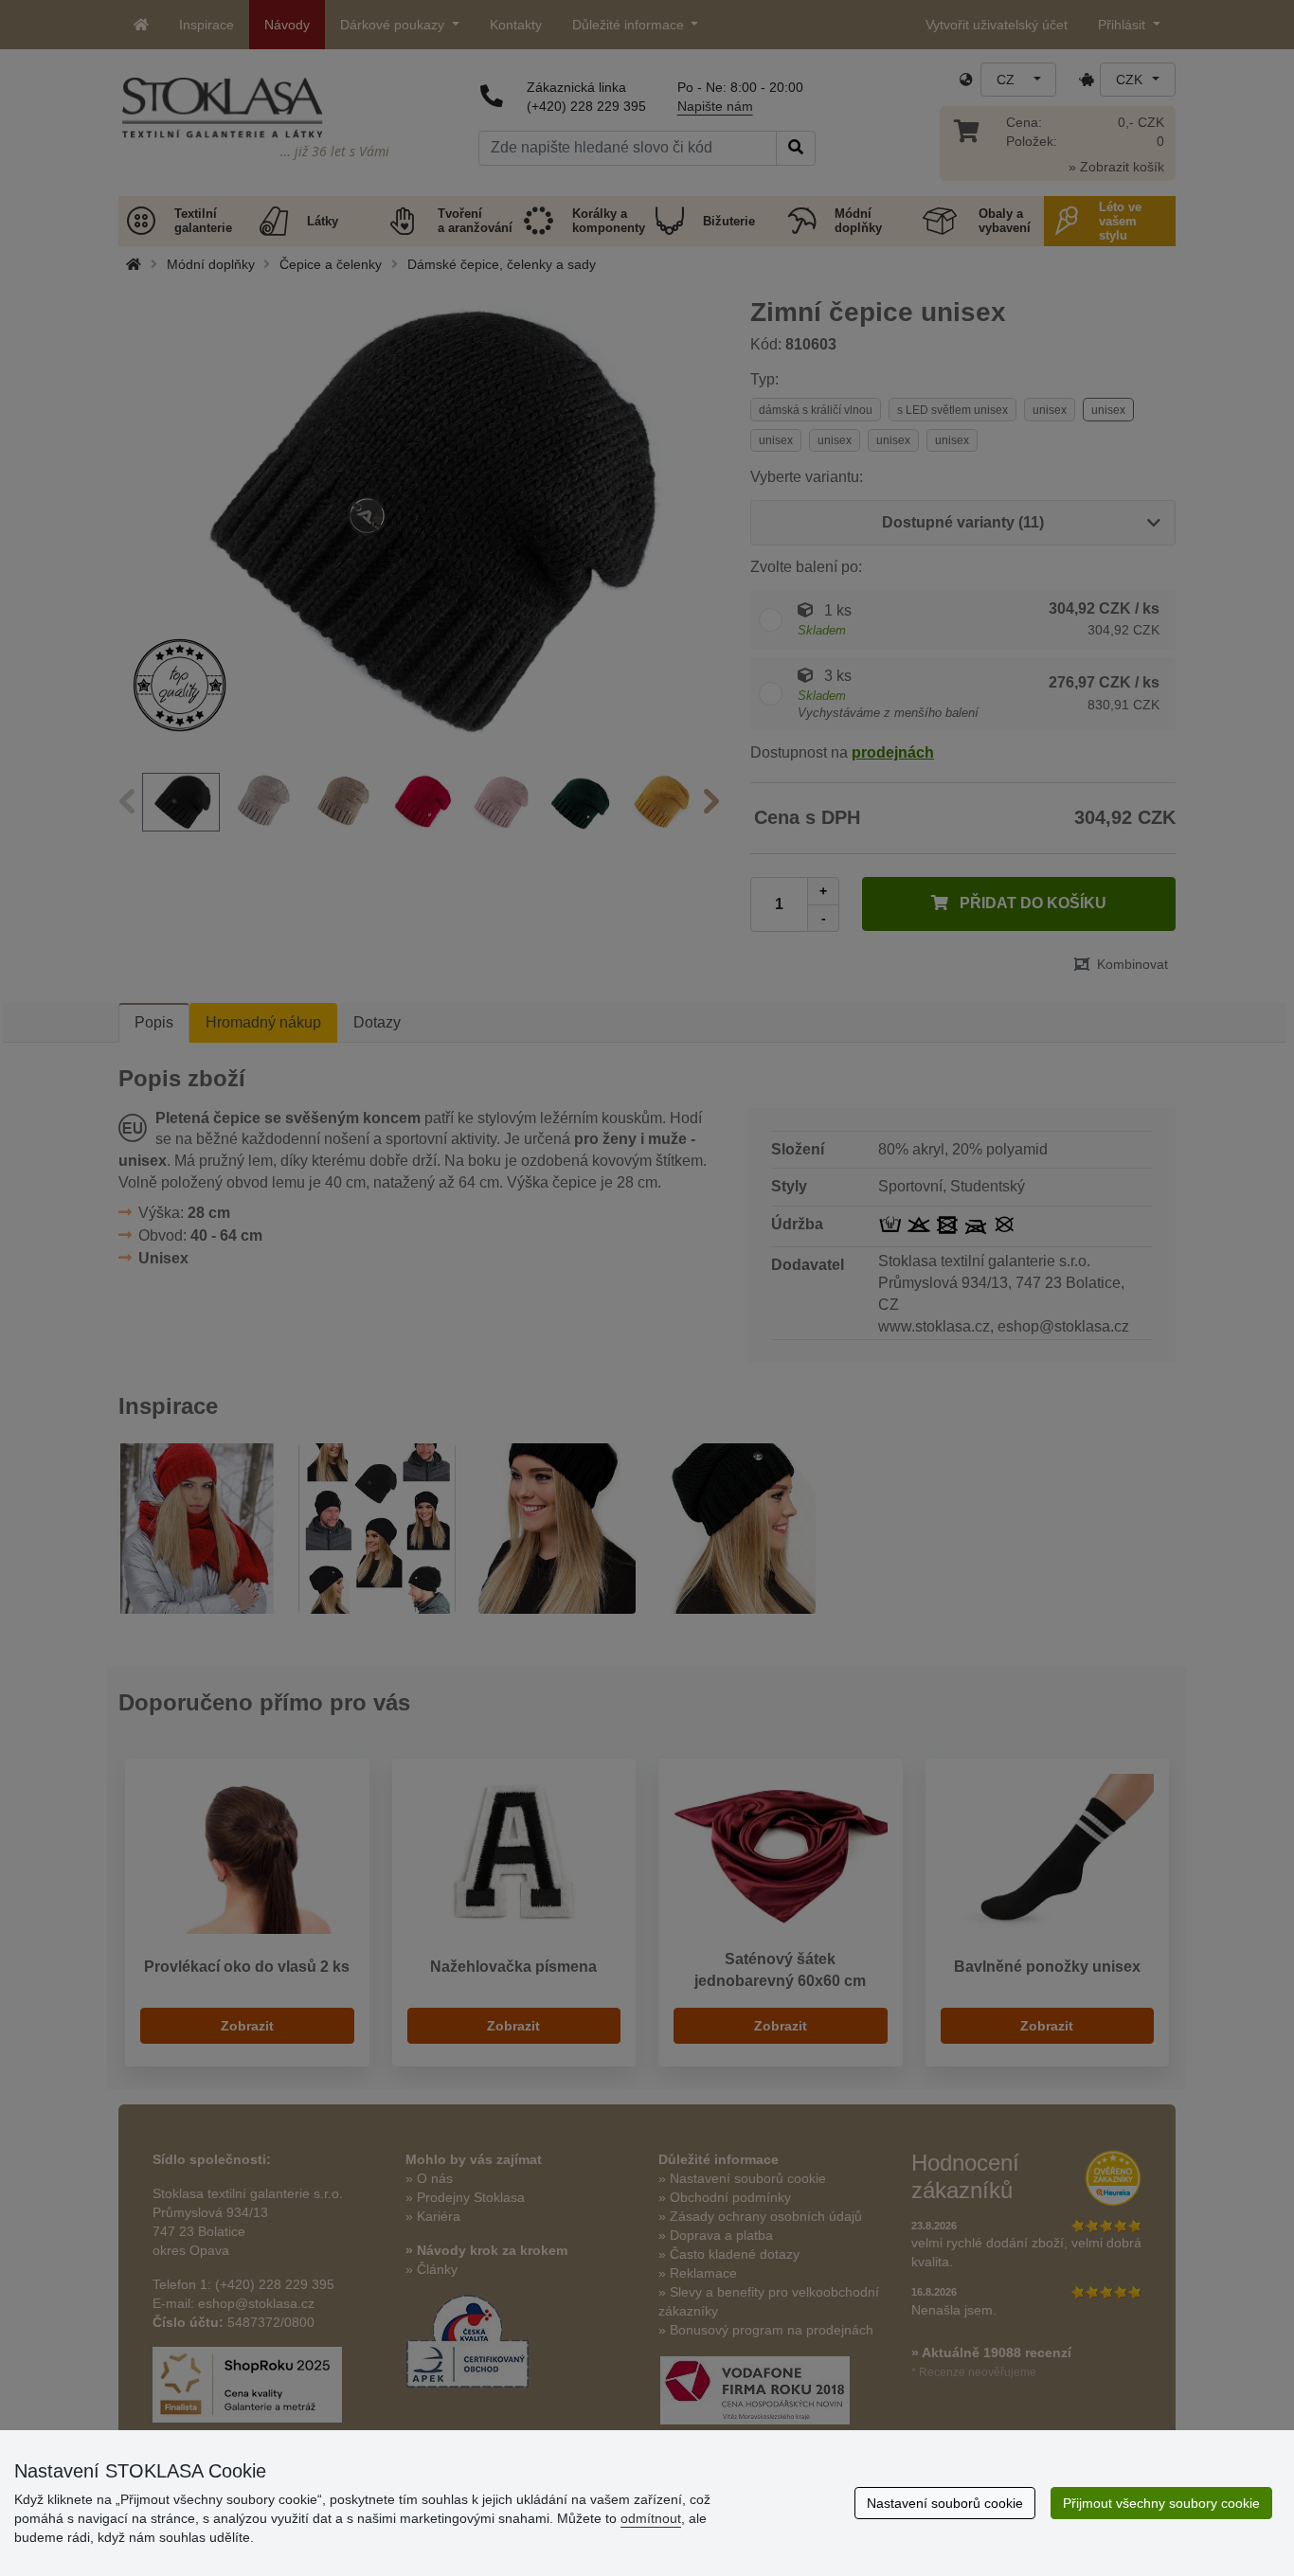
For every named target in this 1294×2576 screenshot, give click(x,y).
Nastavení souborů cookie (945, 2503)
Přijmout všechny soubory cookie (1161, 2503)
